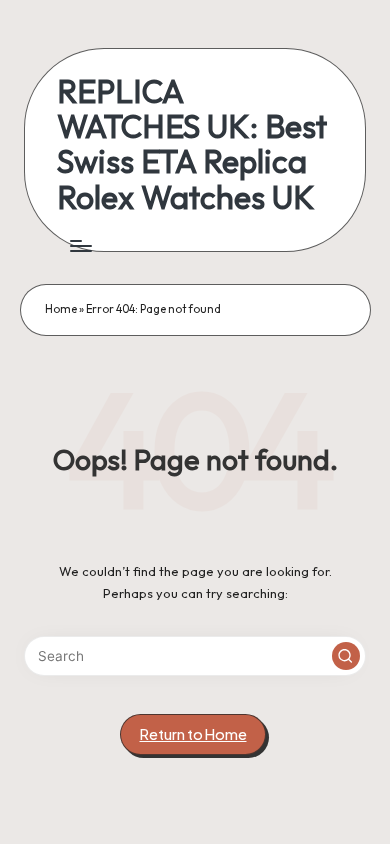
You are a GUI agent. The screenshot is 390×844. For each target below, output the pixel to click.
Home (61, 309)
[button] (346, 656)
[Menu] (80, 245)
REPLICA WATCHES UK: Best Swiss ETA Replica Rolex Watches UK (192, 144)
